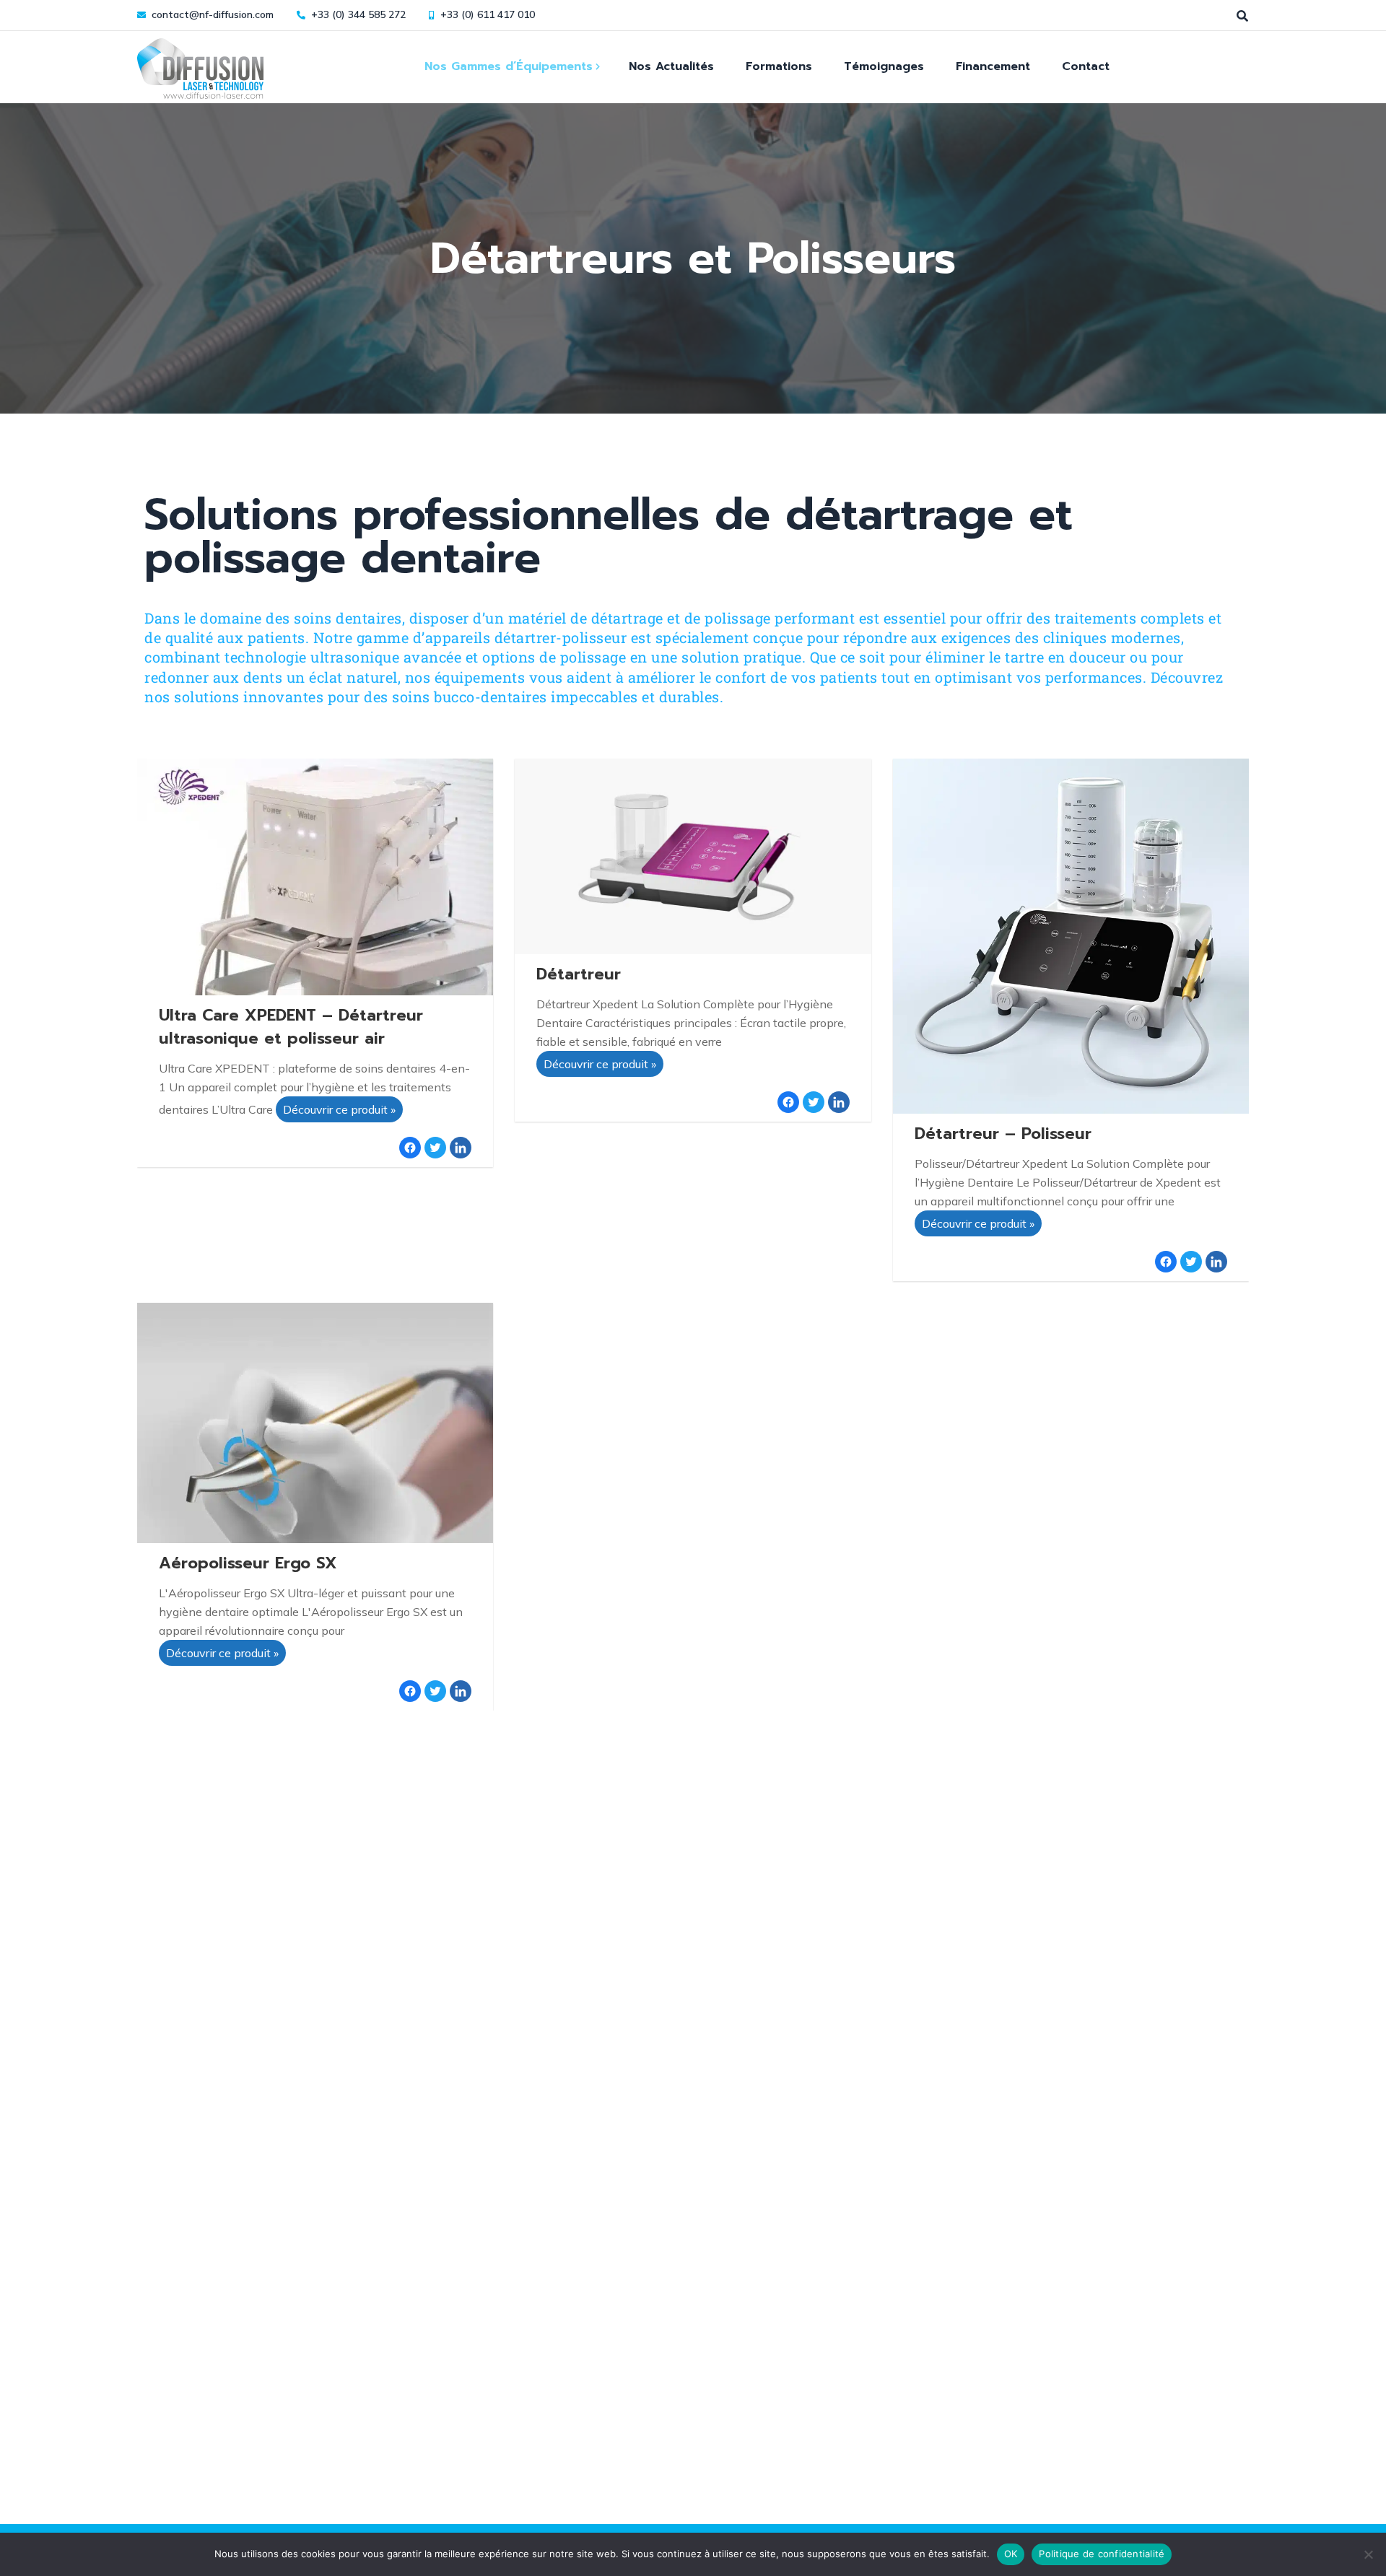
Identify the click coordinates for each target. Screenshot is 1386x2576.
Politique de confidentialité (1102, 2554)
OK (1011, 2554)
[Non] (1368, 2554)
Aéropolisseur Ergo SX (248, 1563)
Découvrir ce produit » (339, 1109)
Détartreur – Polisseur (1003, 1134)
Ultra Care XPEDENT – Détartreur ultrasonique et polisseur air (291, 1027)
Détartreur (579, 974)
